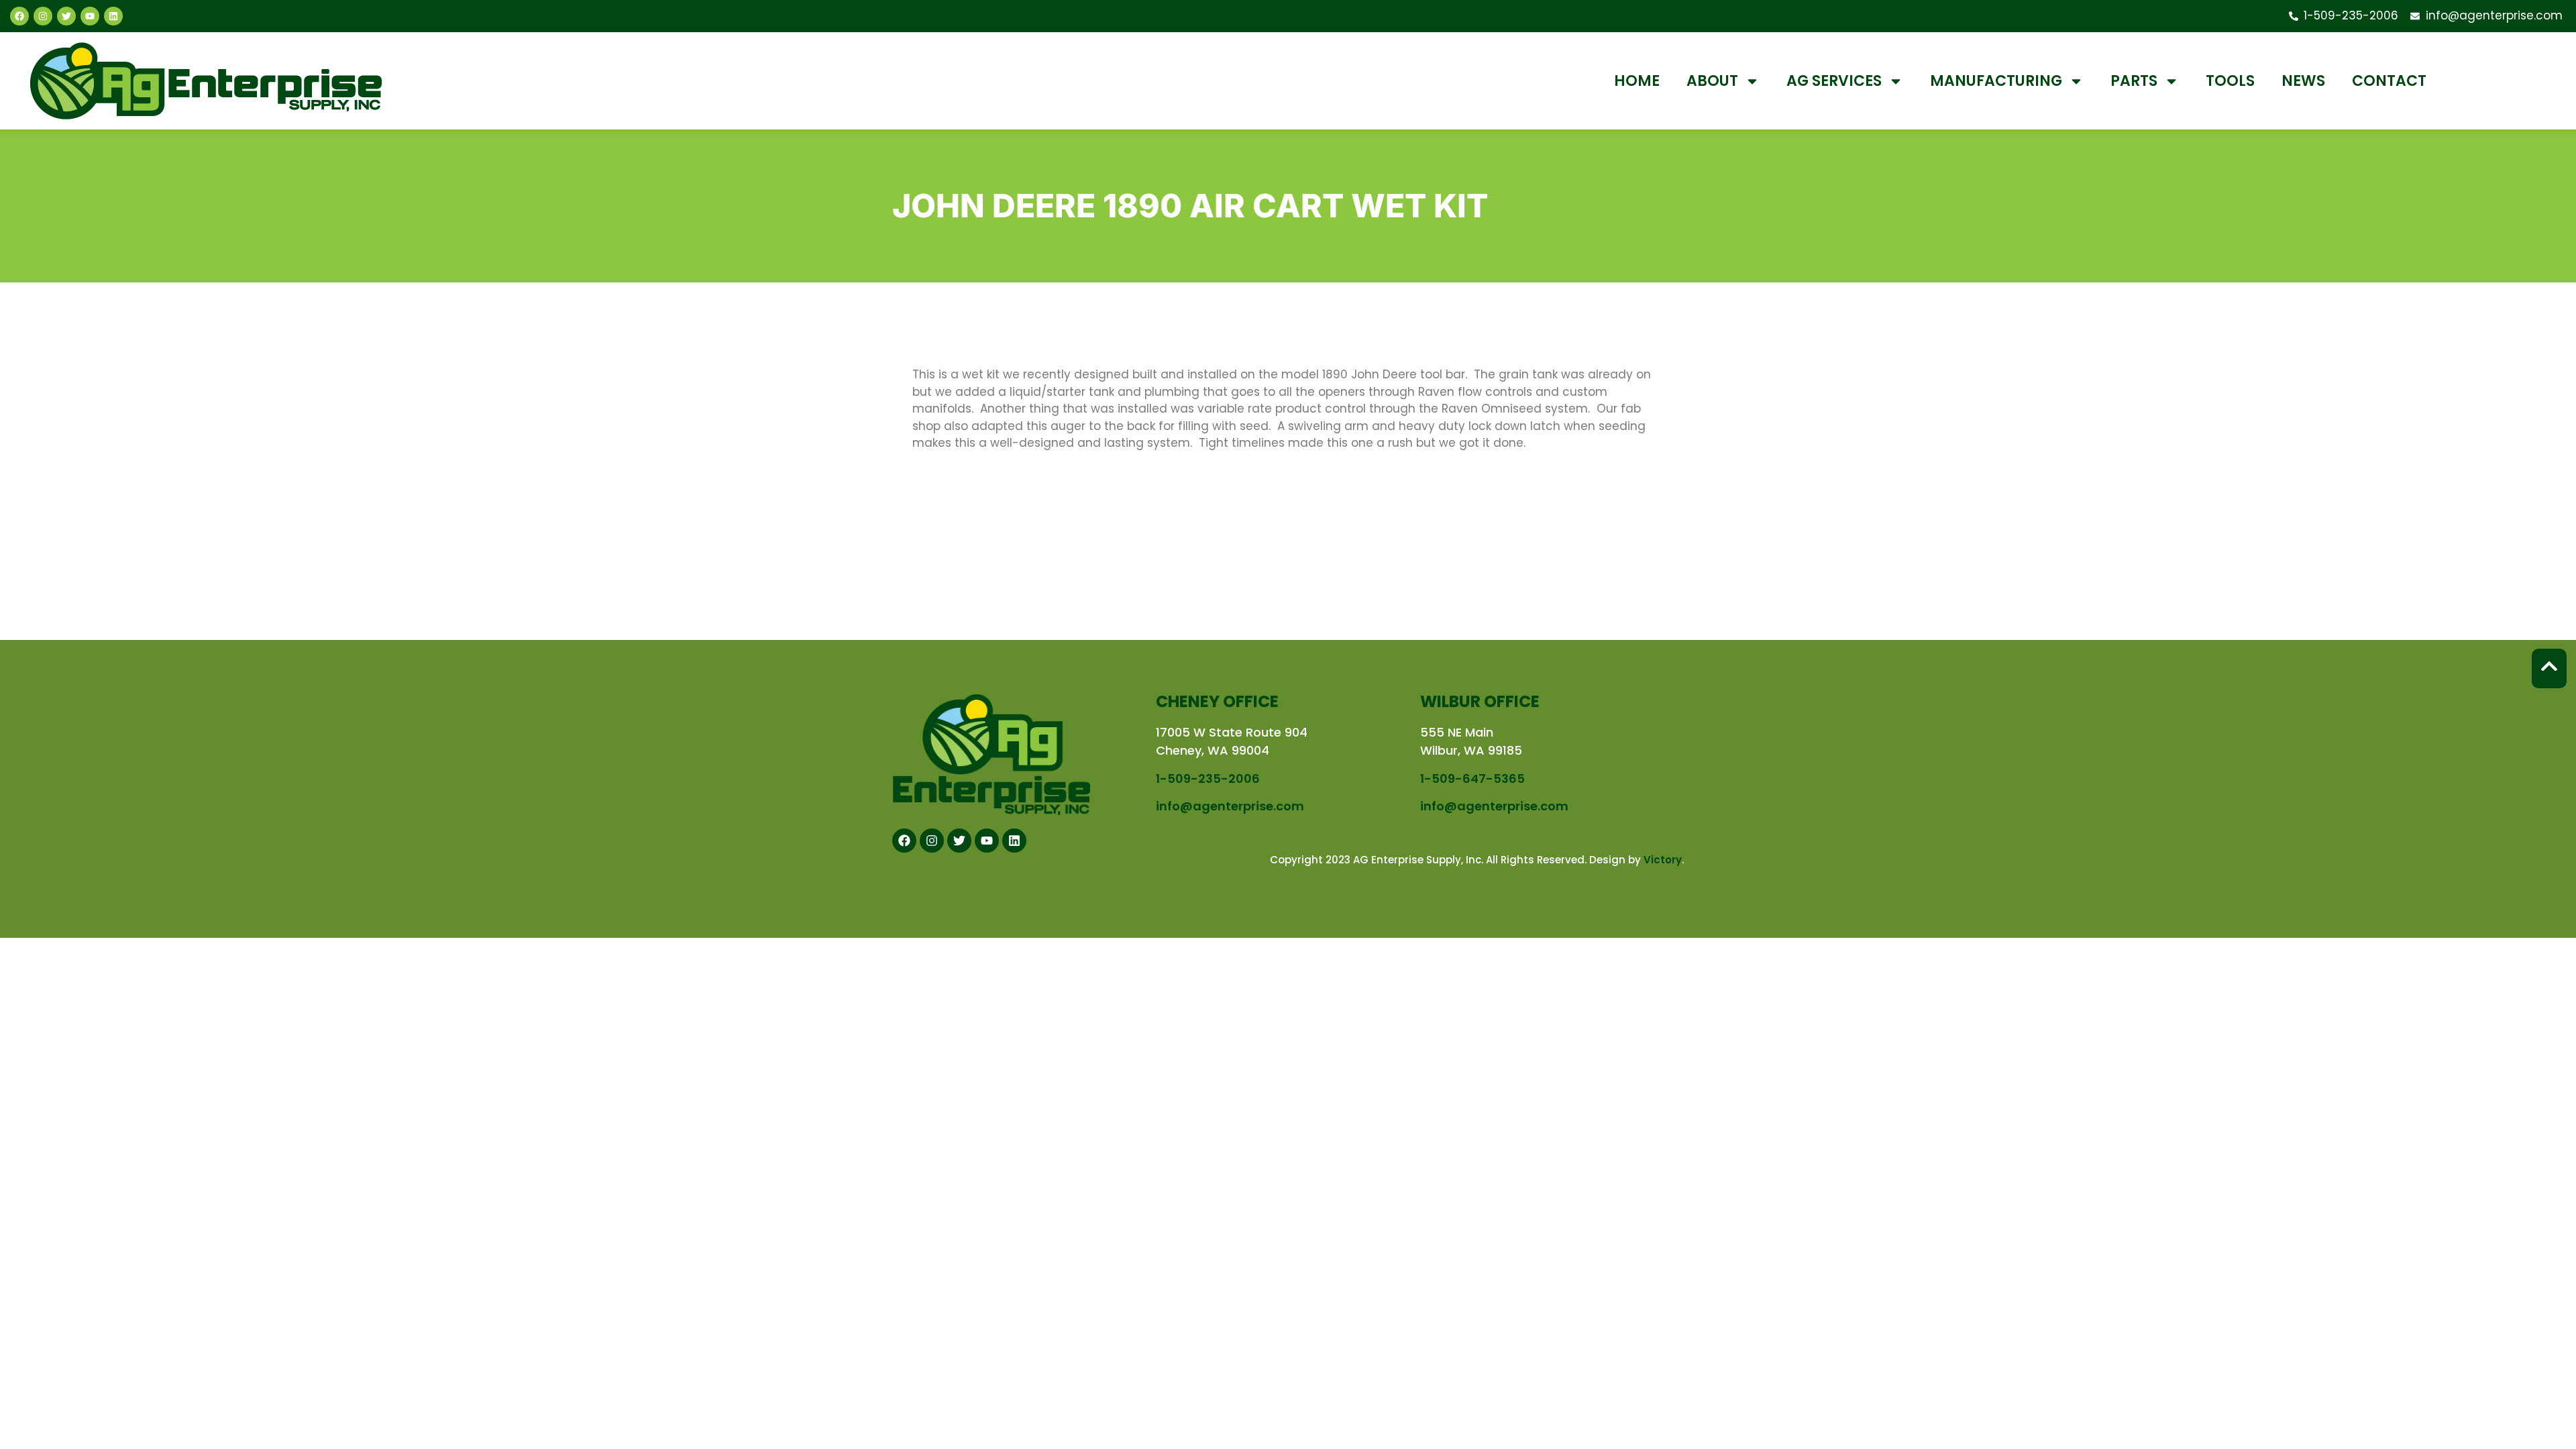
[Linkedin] (113, 16)
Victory (1663, 860)
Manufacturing (1996, 81)
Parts (2134, 81)
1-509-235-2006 (1208, 779)
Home (1637, 81)
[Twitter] (66, 16)
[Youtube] (90, 16)
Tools (2230, 81)
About (1712, 81)
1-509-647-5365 (1472, 779)
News (2303, 81)
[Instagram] (43, 16)
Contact (2389, 81)
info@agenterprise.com (1230, 806)
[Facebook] (19, 16)
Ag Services (1834, 81)
